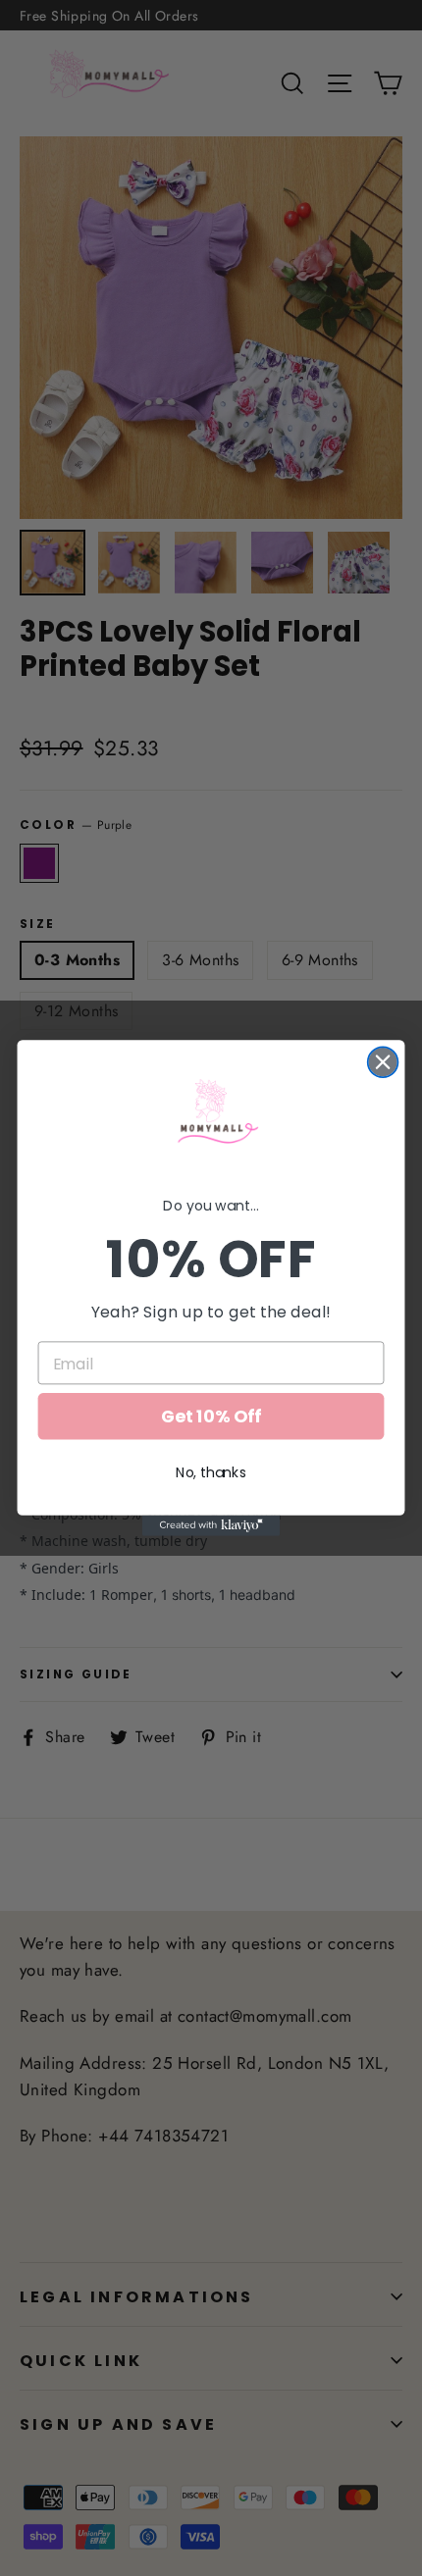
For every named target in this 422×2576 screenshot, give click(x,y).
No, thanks (211, 1472)
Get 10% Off (211, 1417)
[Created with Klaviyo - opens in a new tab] (211, 1526)
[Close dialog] (383, 1062)
